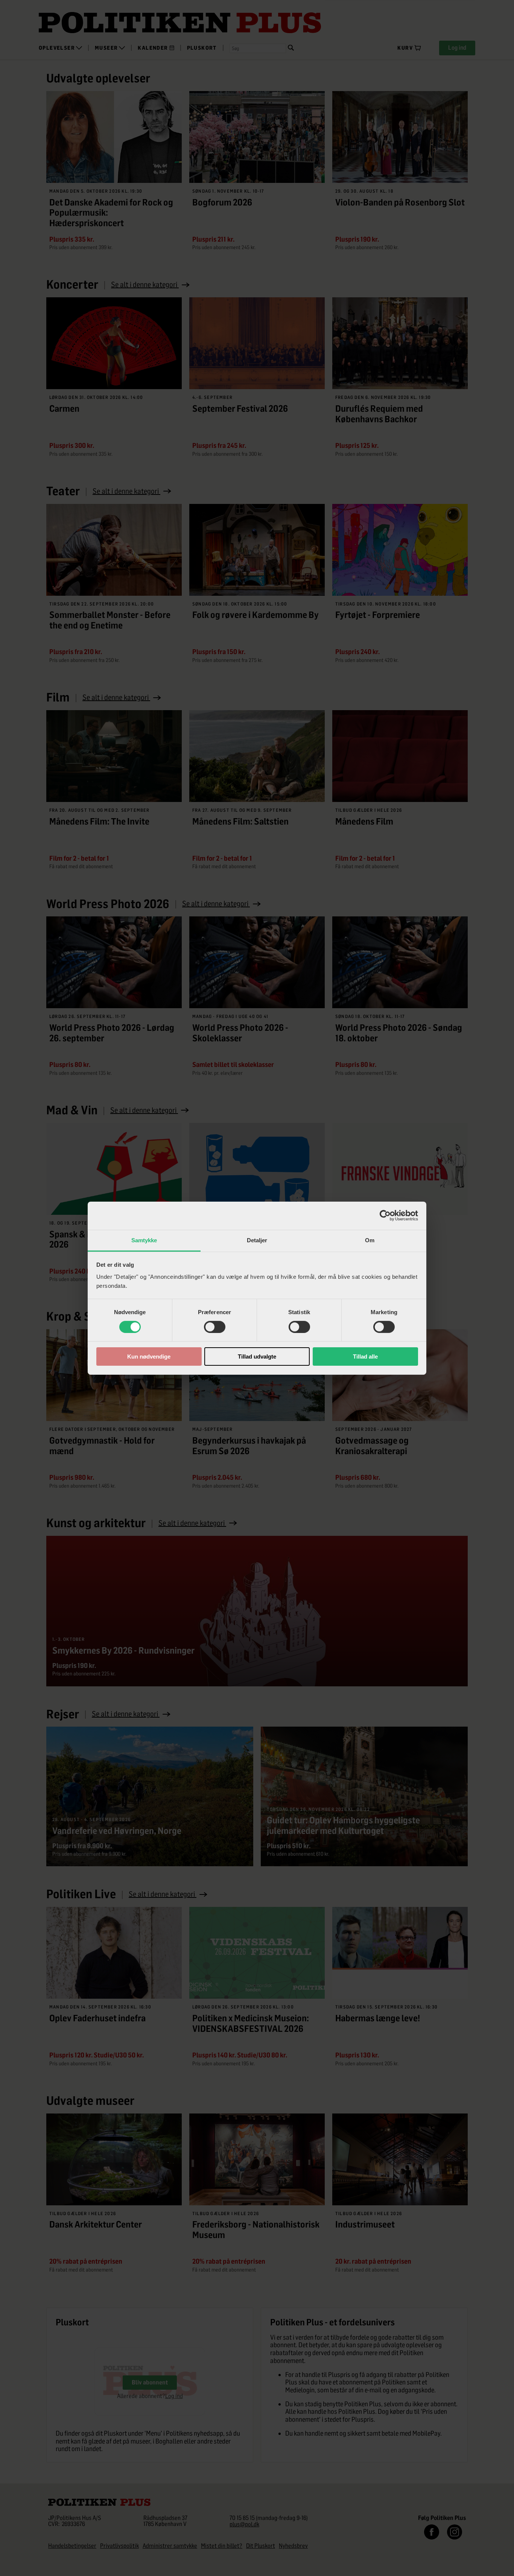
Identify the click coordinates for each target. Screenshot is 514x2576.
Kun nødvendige (149, 1356)
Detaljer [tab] (257, 1240)
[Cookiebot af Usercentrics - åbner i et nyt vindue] (385, 1216)
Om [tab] (370, 1240)
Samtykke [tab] (144, 1240)
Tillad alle (365, 1356)
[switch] (215, 1327)
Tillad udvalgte (257, 1356)
